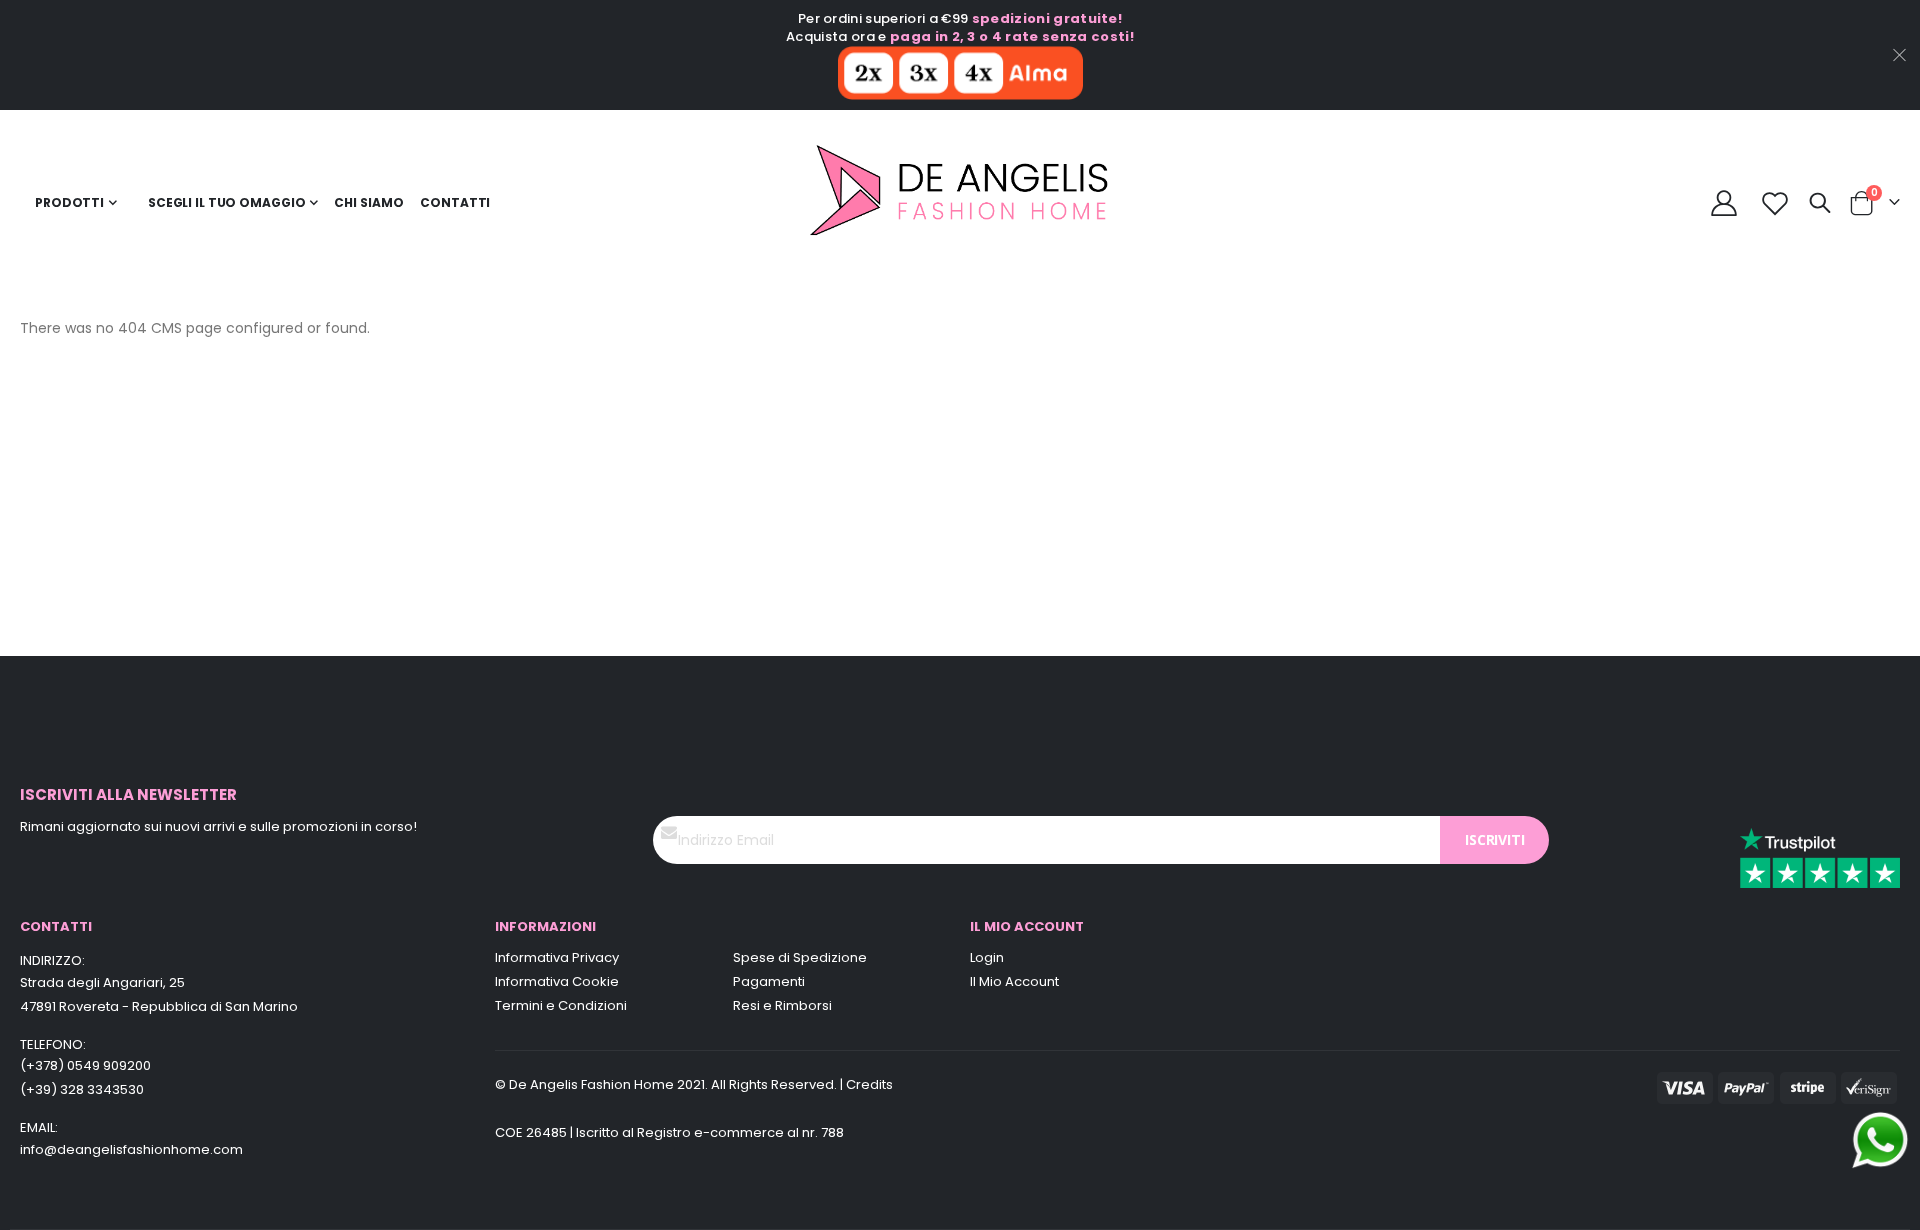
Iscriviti (1494, 839)
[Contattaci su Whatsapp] (1880, 1139)
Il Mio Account (1014, 981)
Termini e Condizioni (561, 1005)
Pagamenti (769, 981)
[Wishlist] (1775, 203)
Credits (869, 1084)
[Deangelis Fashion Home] (960, 203)
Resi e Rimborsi (782, 1005)
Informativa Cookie (557, 981)
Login (987, 957)
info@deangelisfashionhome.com (131, 1149)
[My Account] (1724, 203)
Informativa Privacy (557, 957)
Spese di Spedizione (800, 957)
